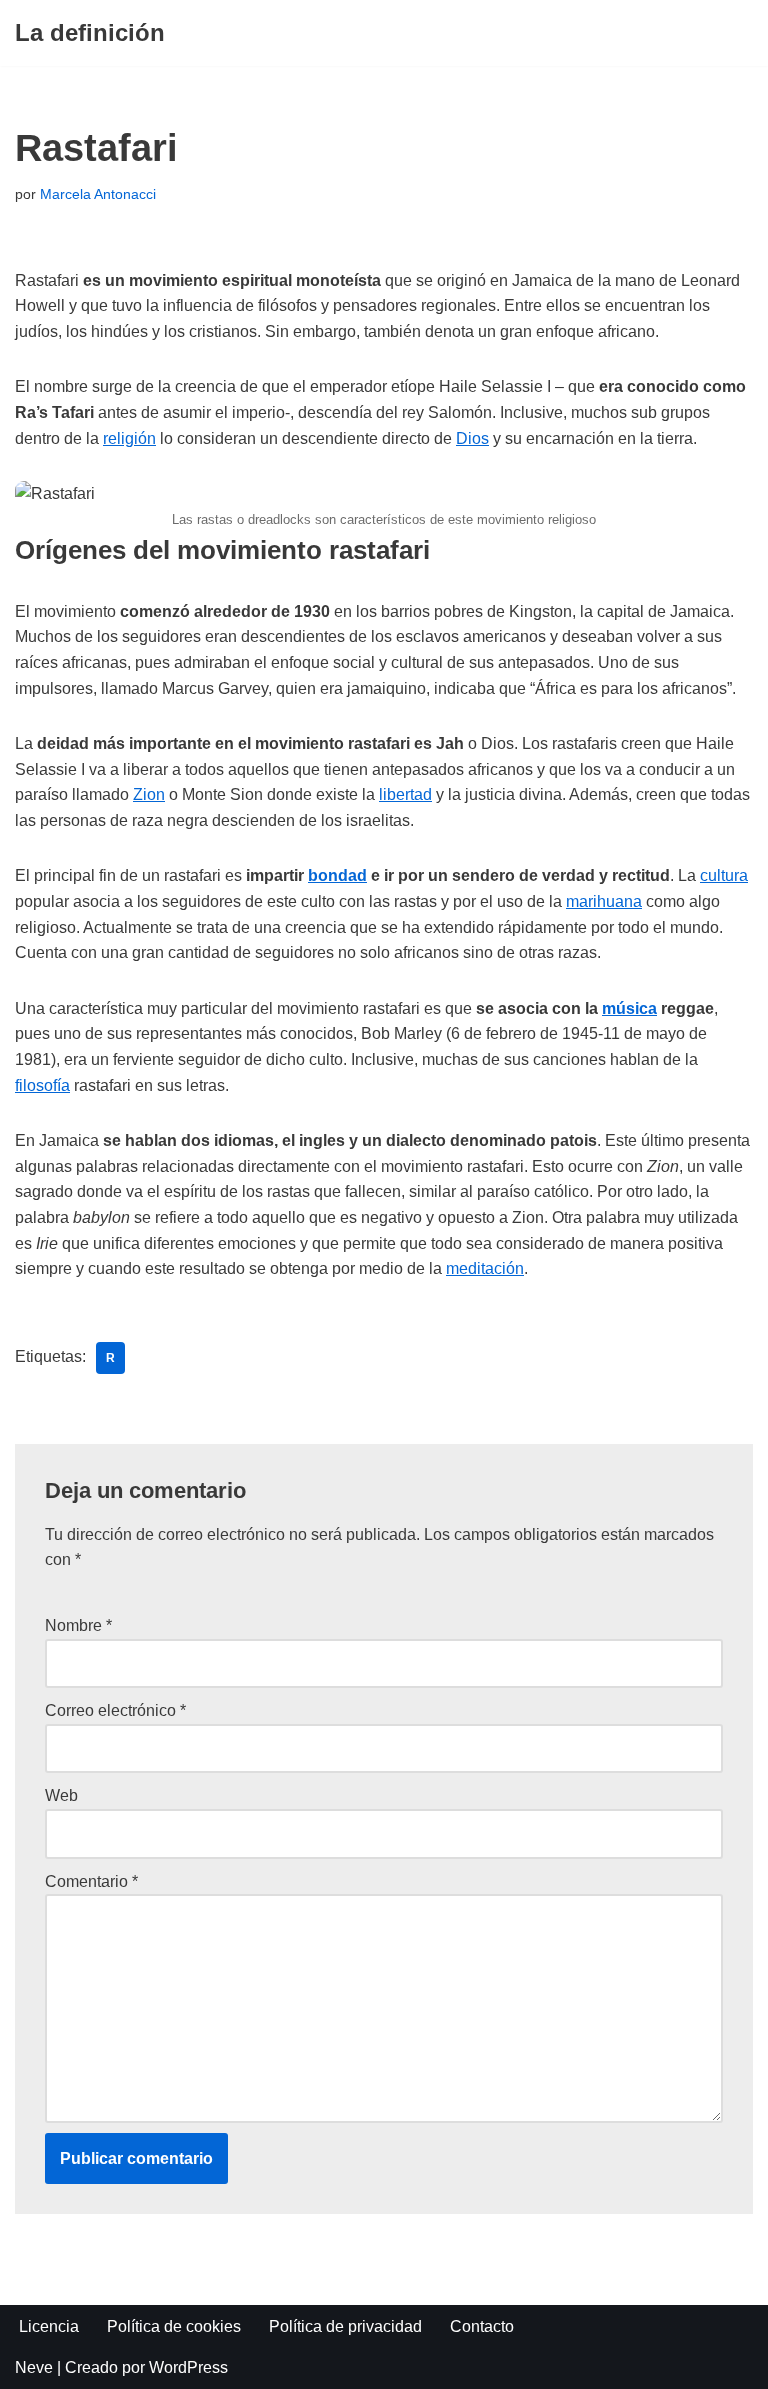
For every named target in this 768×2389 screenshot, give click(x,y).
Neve (34, 2367)
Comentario (91, 1881)
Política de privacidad (345, 2326)
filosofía (42, 1085)
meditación (485, 1268)
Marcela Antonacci (98, 194)
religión (129, 438)
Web (61, 1795)
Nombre (78, 1625)
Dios (472, 438)
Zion (149, 794)
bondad (337, 875)
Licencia (49, 2326)
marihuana (604, 901)
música (629, 1008)
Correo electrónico (115, 1710)
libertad (405, 794)
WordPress (188, 2367)
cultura (724, 875)
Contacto (482, 2326)
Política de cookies (174, 2326)
